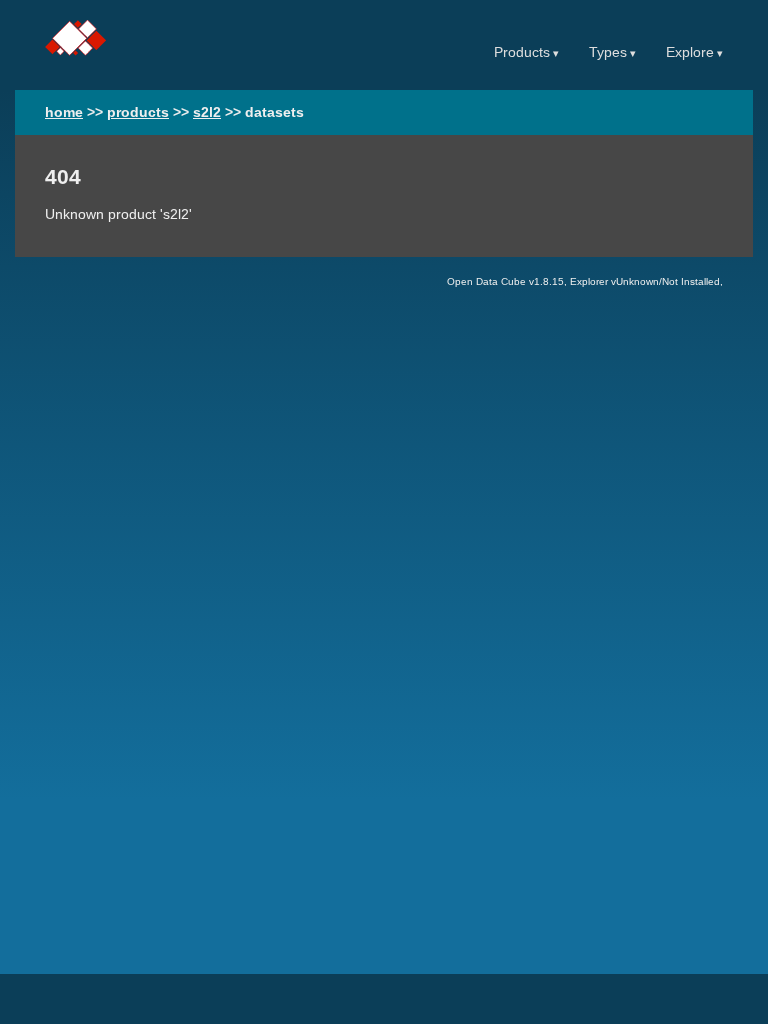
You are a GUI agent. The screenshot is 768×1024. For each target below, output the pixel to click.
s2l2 (207, 112)
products (138, 112)
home (64, 112)
